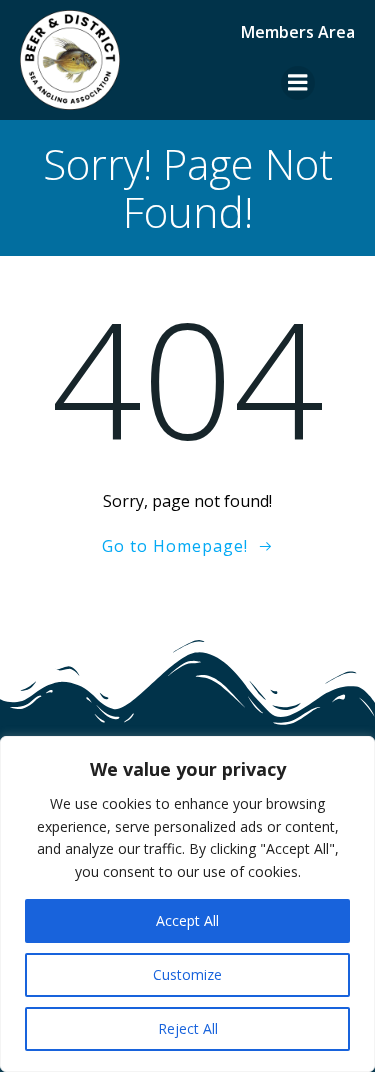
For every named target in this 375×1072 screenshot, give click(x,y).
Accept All (187, 920)
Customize (187, 974)
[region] (187, 904)
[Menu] (298, 83)
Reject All (188, 1028)
